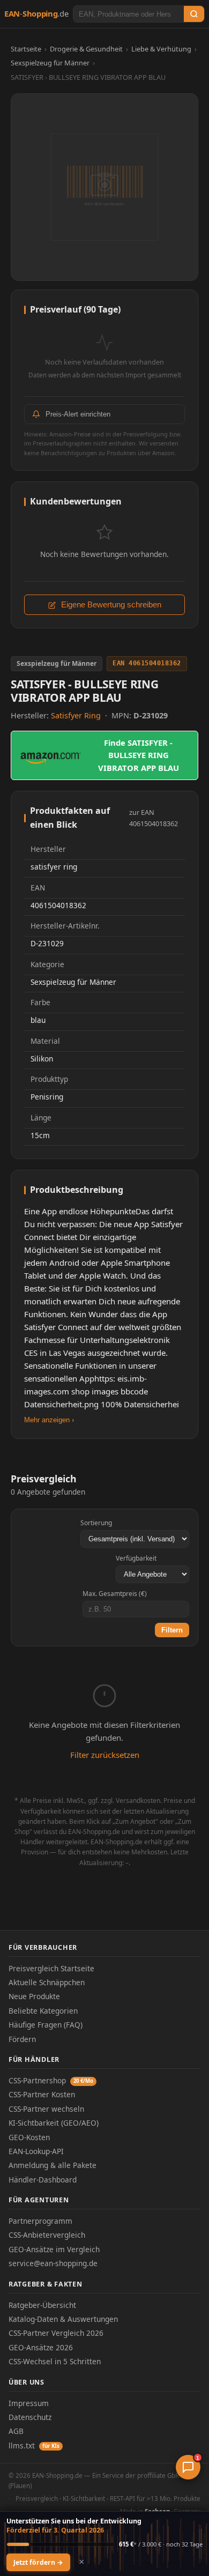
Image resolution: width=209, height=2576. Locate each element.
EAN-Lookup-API (36, 2151)
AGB (16, 2431)
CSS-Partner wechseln (46, 2109)
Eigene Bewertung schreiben (110, 605)
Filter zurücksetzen (105, 1755)
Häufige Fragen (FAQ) (46, 2025)
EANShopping (36, 13)
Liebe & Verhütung (161, 49)
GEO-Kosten (29, 2137)
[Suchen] (194, 14)
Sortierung (96, 1523)
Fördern (22, 2039)
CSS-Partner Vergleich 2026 (56, 2333)
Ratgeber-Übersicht (42, 2305)
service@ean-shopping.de (53, 2263)
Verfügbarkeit (136, 1558)
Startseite (26, 49)
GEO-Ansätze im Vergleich (54, 2249)
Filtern (172, 1630)
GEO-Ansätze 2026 (41, 2347)
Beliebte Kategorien (43, 2011)
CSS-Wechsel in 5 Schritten (55, 2361)
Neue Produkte (34, 1996)
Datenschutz (30, 2417)
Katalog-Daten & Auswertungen (63, 2319)
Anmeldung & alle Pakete (53, 2165)
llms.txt (34, 2445)
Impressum (29, 2403)
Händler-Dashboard (43, 2180)
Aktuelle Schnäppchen (47, 1982)
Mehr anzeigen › (49, 1420)
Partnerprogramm (40, 2221)
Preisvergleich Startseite (51, 1968)
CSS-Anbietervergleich (47, 2235)
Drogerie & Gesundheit (86, 49)
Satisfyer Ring (77, 715)
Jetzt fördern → (38, 2562)
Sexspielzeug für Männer (50, 63)
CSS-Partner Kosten (42, 2094)
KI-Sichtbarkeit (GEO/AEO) (54, 2123)
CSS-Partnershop (51, 2080)
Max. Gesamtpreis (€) (115, 1594)
